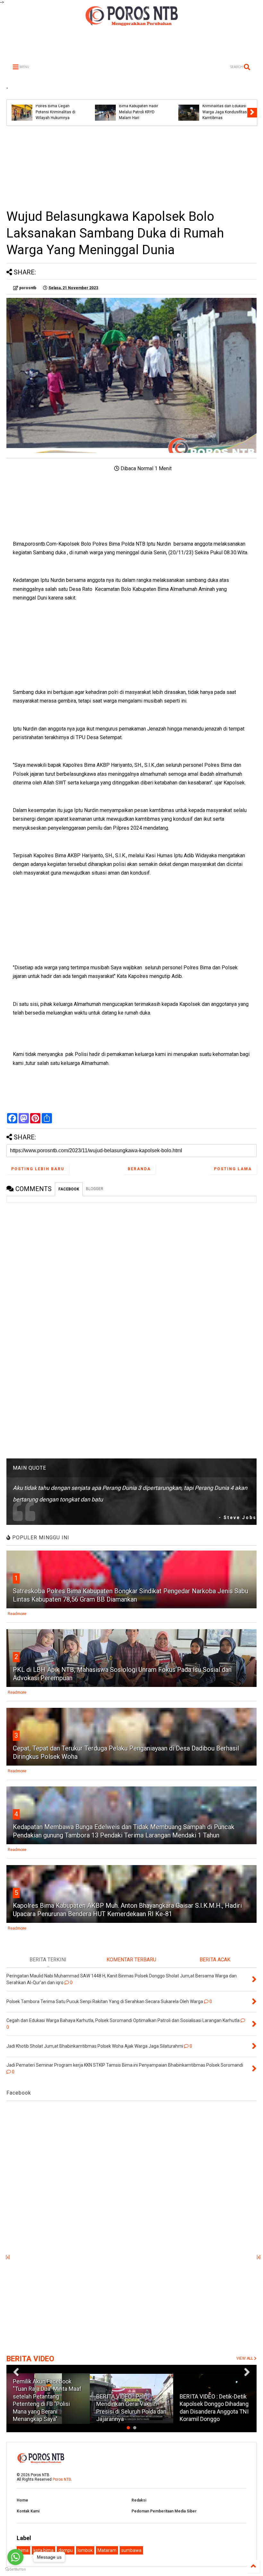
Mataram (107, 2550)
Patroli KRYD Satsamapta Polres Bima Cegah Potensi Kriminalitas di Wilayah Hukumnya (58, 109)
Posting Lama (233, 1169)
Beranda (139, 1169)
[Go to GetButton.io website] (15, 2569)
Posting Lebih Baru (38, 1169)
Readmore (17, 1614)
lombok (85, 2550)
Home (22, 2500)
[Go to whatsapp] (15, 2557)
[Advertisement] (131, 167)
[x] (8, 2257)
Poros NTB (62, 2479)
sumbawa (131, 2550)
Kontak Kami (28, 2511)
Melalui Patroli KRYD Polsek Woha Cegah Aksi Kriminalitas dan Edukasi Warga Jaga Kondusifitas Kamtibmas (225, 106)
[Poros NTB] (131, 24)
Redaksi (139, 2500)
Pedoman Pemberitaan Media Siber (164, 2511)
